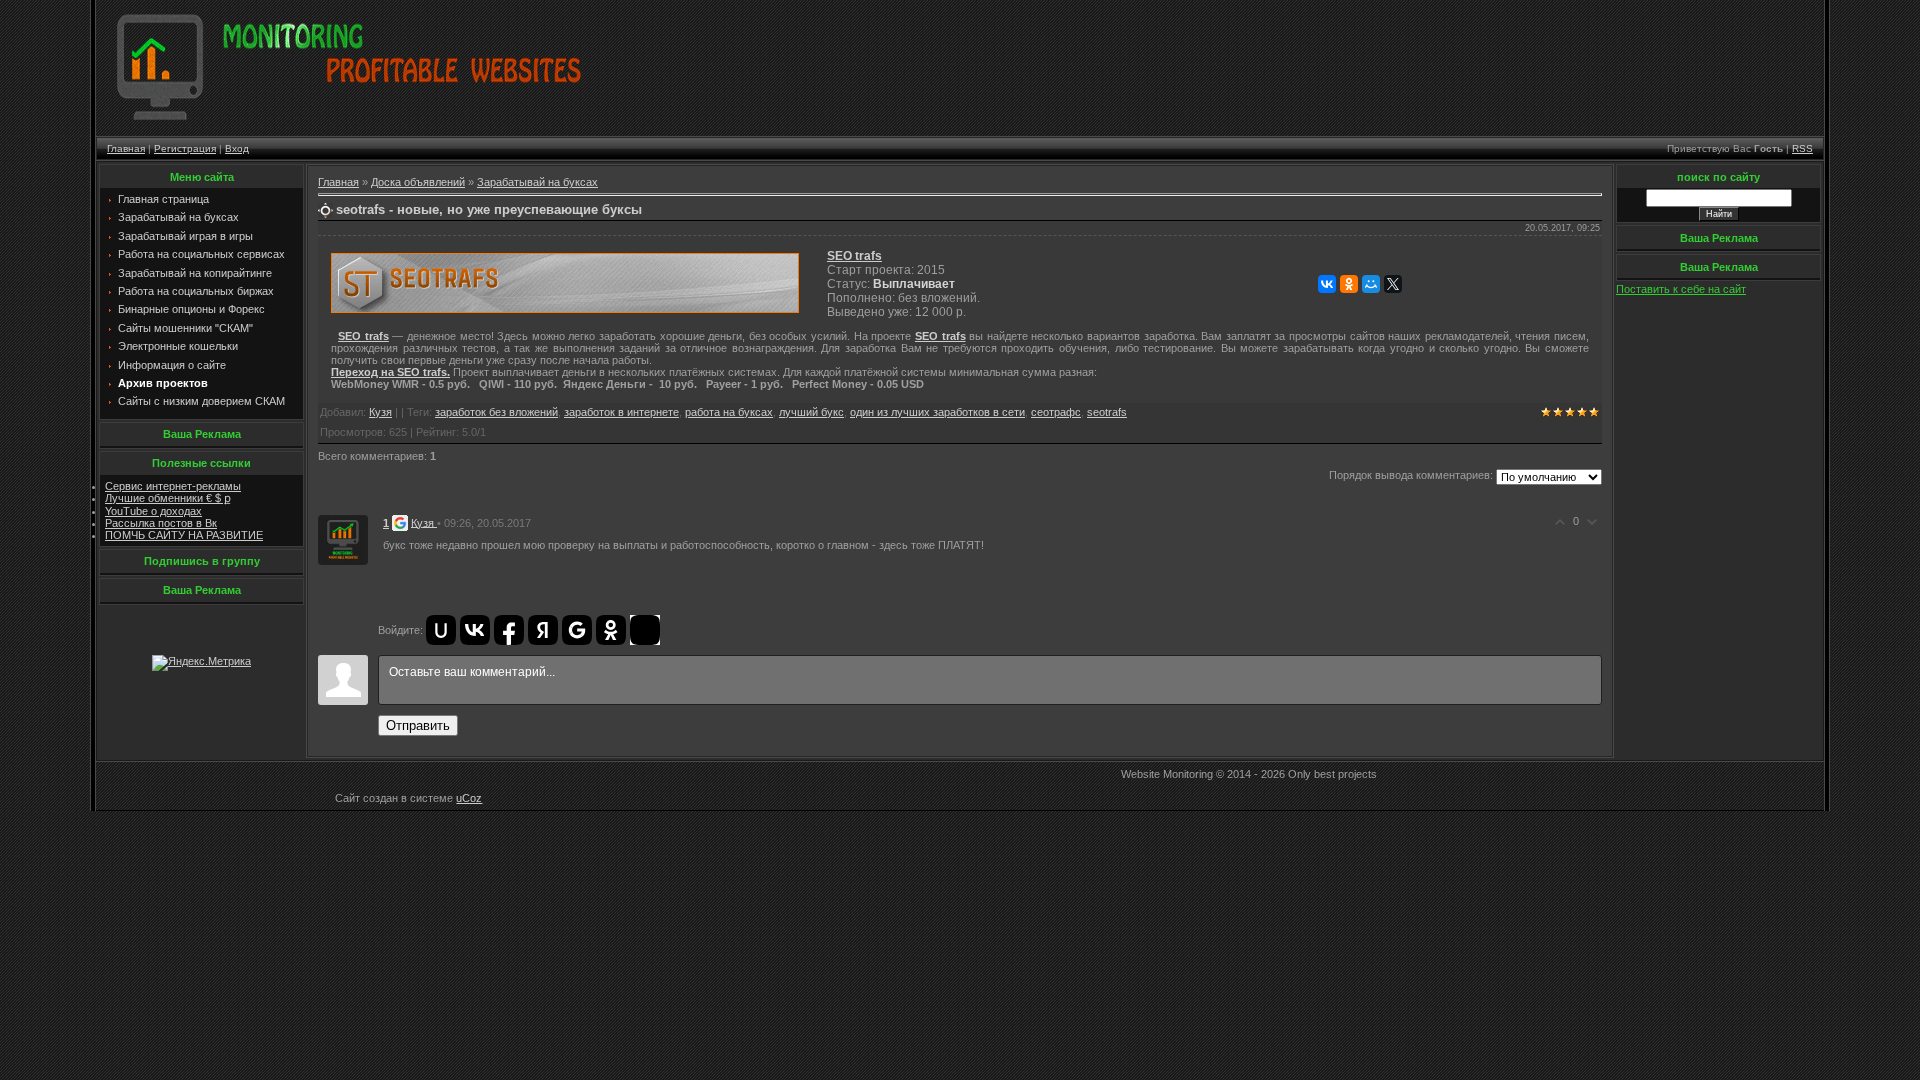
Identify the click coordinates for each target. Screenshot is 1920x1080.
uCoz (469, 798)
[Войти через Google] (577, 630)
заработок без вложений (496, 412)
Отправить (418, 725)
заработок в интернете (621, 412)
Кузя (380, 412)
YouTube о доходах (153, 511)
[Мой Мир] (1371, 284)
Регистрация (185, 148)
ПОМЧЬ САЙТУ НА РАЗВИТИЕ (184, 535)
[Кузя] (343, 538)
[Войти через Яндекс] (543, 630)
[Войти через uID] (441, 630)
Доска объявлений (418, 182)
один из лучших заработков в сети (937, 412)
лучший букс (811, 412)
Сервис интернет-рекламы (173, 486)
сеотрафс (1056, 412)
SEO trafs (854, 256)
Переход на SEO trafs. (390, 372)
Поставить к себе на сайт (1681, 289)
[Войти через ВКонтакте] (475, 630)
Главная (126, 148)
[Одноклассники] (1349, 284)
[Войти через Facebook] (509, 630)
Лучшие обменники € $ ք (168, 498)
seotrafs (1107, 412)
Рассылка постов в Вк (161, 523)
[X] (1393, 284)
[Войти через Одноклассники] (611, 630)
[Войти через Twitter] (645, 630)
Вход (237, 148)
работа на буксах (729, 412)
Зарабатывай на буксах (537, 182)
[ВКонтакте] (1327, 284)
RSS (1802, 148)
